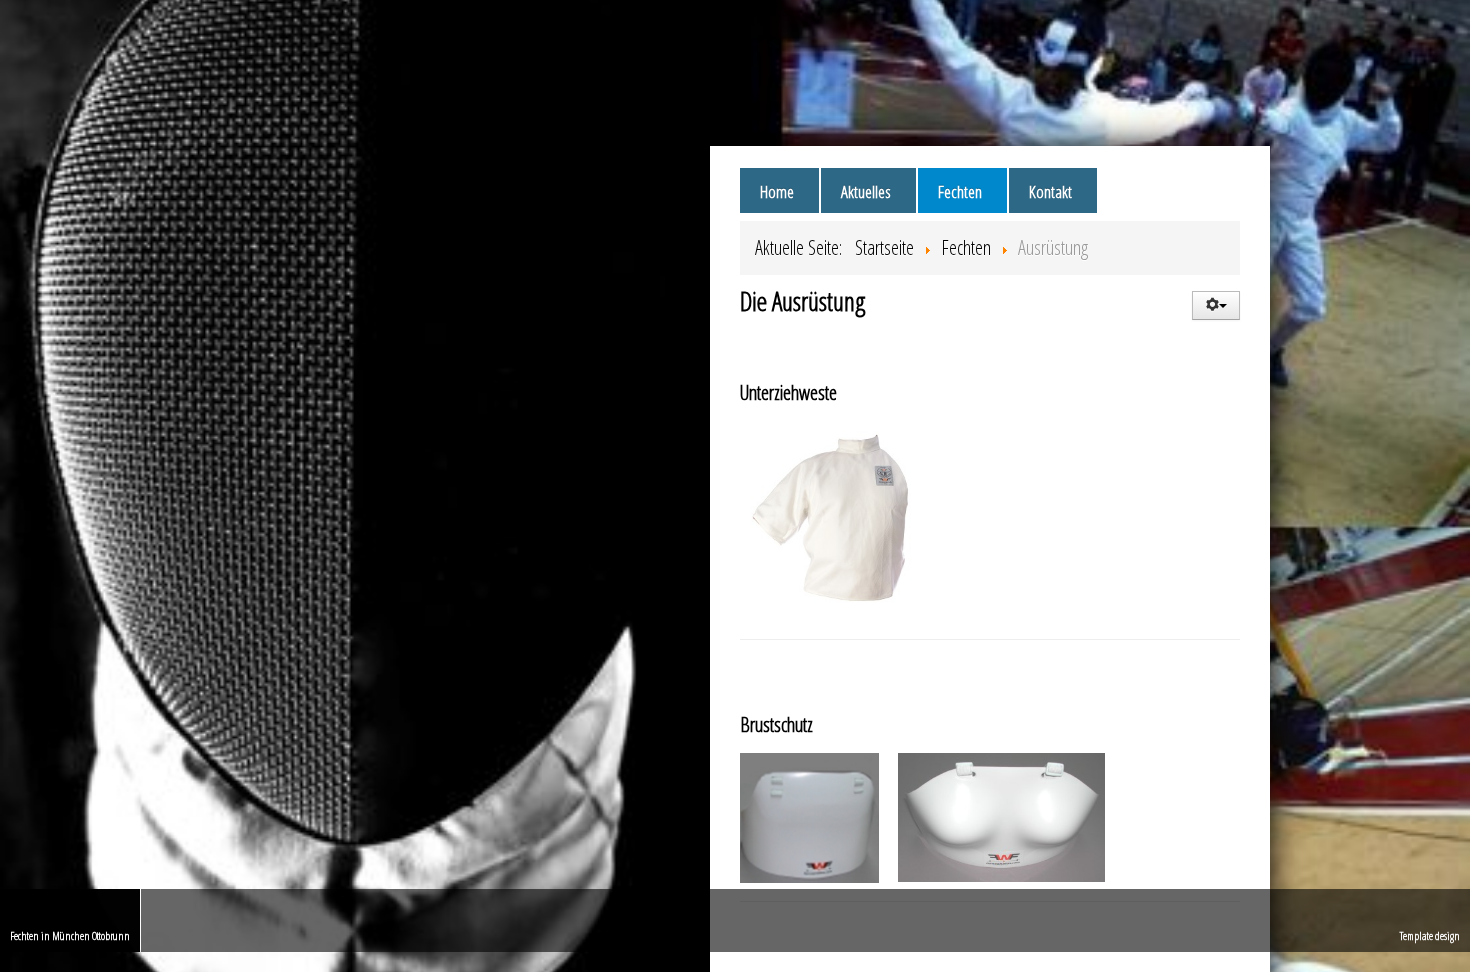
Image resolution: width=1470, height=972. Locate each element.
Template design (1430, 935)
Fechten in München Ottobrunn (70, 935)
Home (777, 191)
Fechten (960, 191)
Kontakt (1050, 191)
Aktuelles (866, 191)
